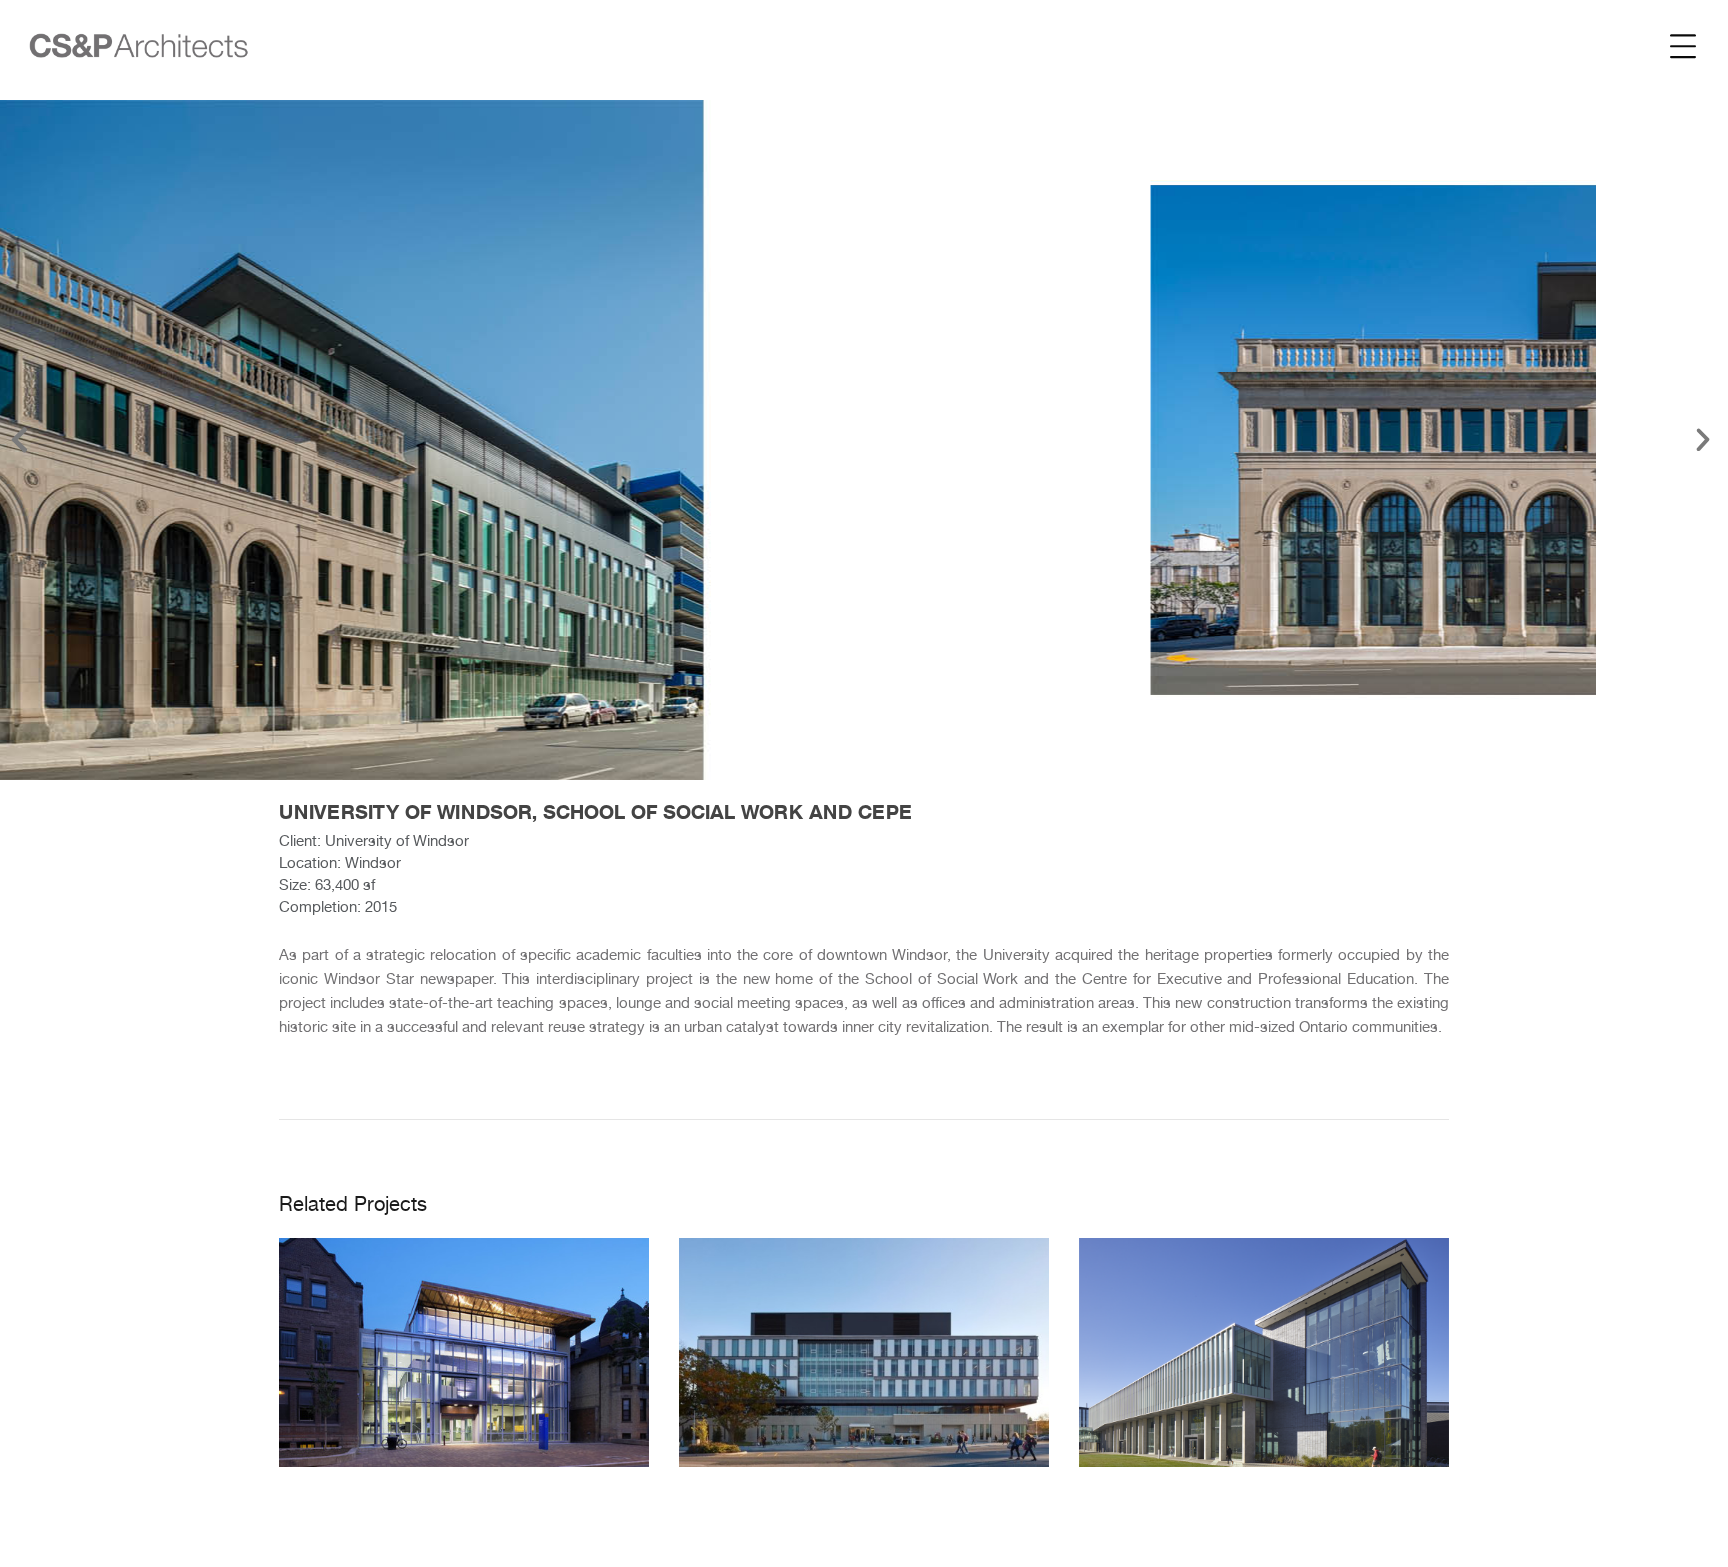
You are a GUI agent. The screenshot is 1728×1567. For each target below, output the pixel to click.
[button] (19, 440)
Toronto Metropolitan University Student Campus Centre (464, 1331)
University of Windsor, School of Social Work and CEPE (595, 812)
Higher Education (464, 1411)
